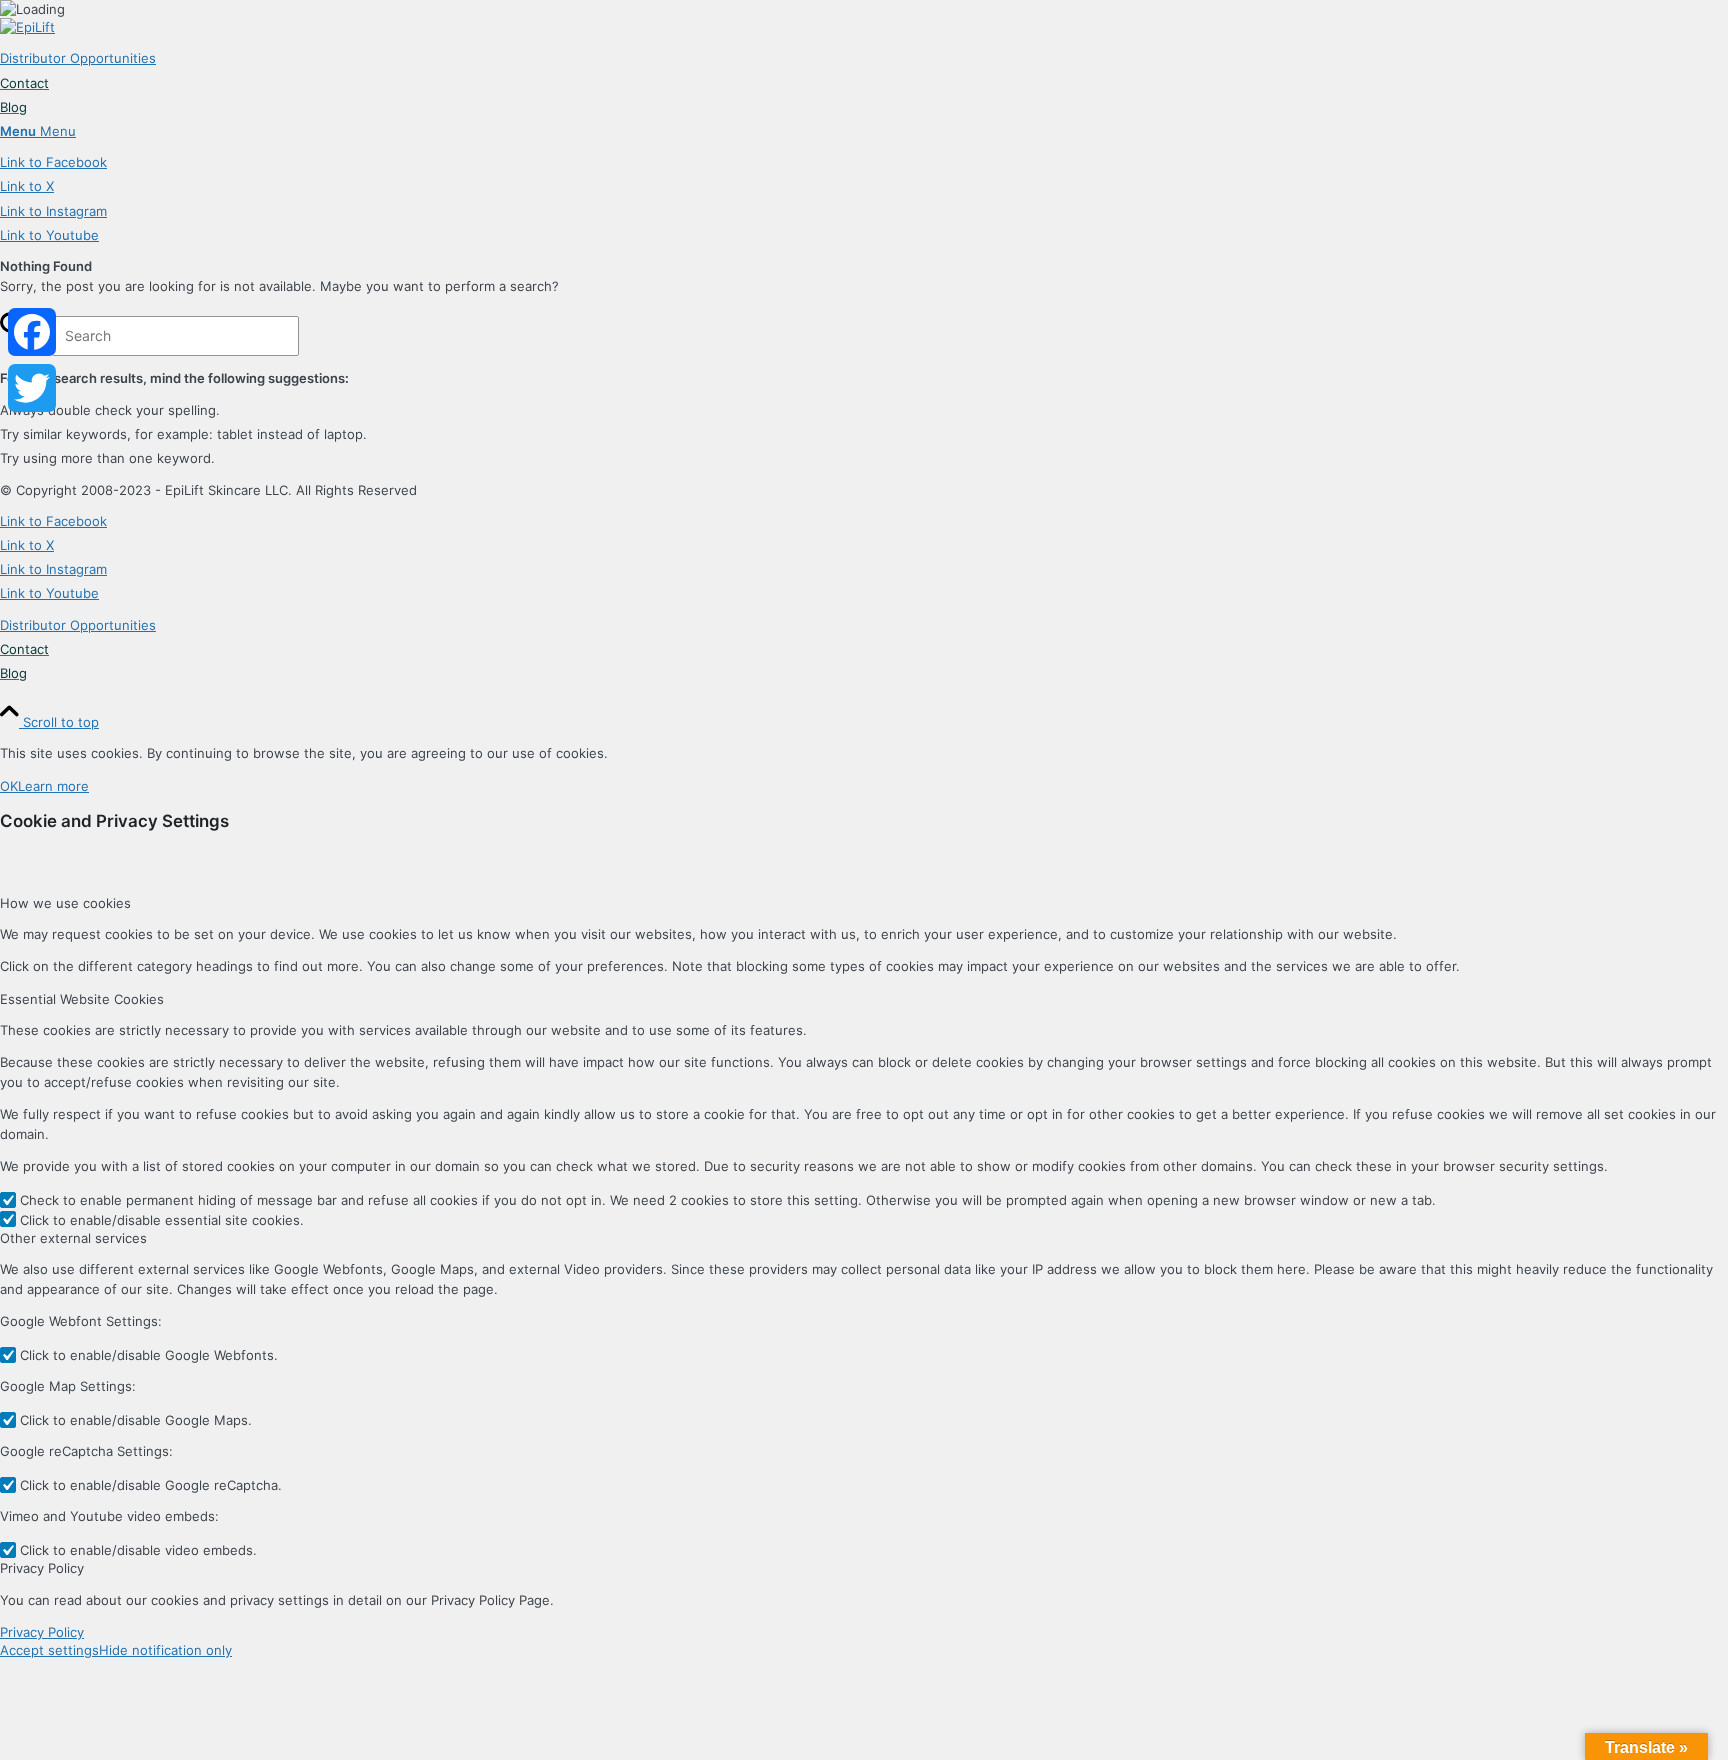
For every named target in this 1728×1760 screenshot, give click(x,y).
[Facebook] (32, 332)
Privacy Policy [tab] (42, 1568)
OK (9, 786)
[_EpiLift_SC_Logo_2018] (27, 27)
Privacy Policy (42, 1632)
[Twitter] (32, 388)
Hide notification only (165, 1650)
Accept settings (49, 1650)
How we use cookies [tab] (65, 903)
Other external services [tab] (73, 1238)
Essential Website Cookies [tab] (82, 999)
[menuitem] (864, 58)
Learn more (53, 786)
